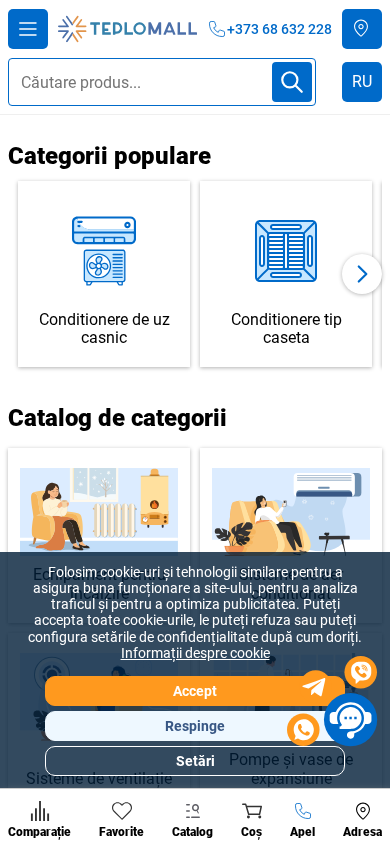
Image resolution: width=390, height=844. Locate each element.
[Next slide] (362, 274)
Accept (195, 691)
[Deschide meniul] (28, 29)
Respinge (195, 726)
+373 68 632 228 (279, 29)
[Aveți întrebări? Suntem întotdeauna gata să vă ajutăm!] (332, 704)
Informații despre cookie (195, 653)
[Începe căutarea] (292, 82)
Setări (195, 761)
